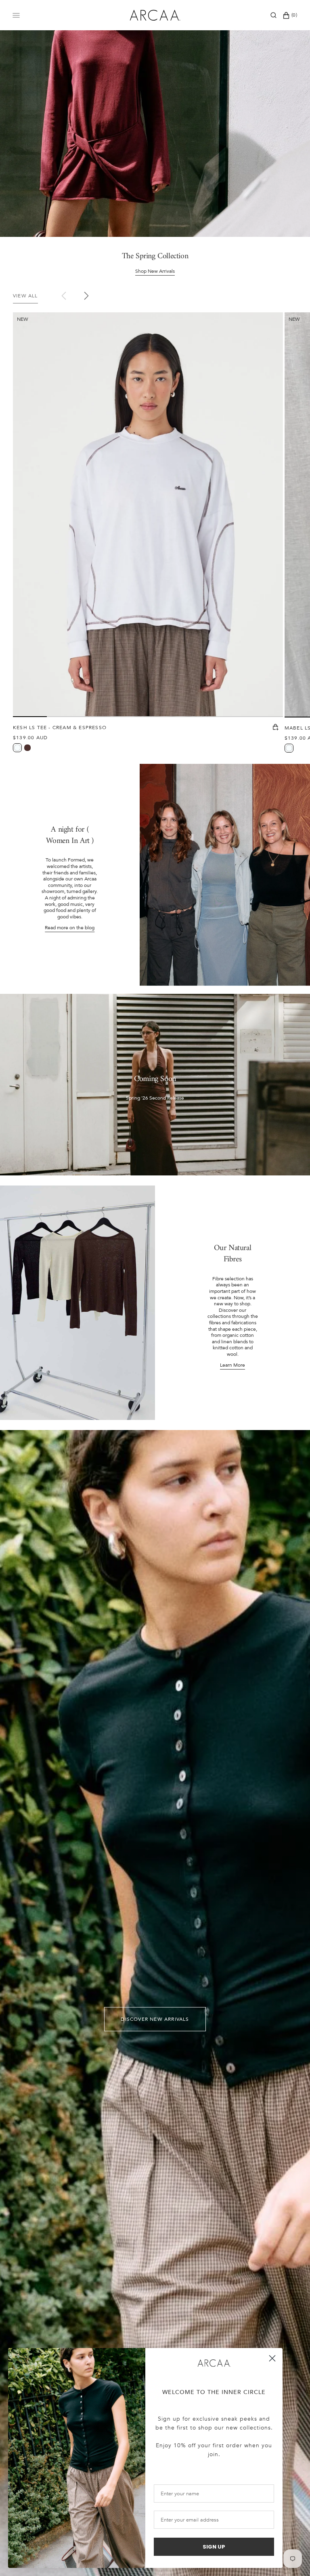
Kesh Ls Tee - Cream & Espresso (60, 728)
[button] (273, 15)
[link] (214, 2363)
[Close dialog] (272, 2358)
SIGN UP (214, 2547)
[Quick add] (276, 728)
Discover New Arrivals (155, 2019)
